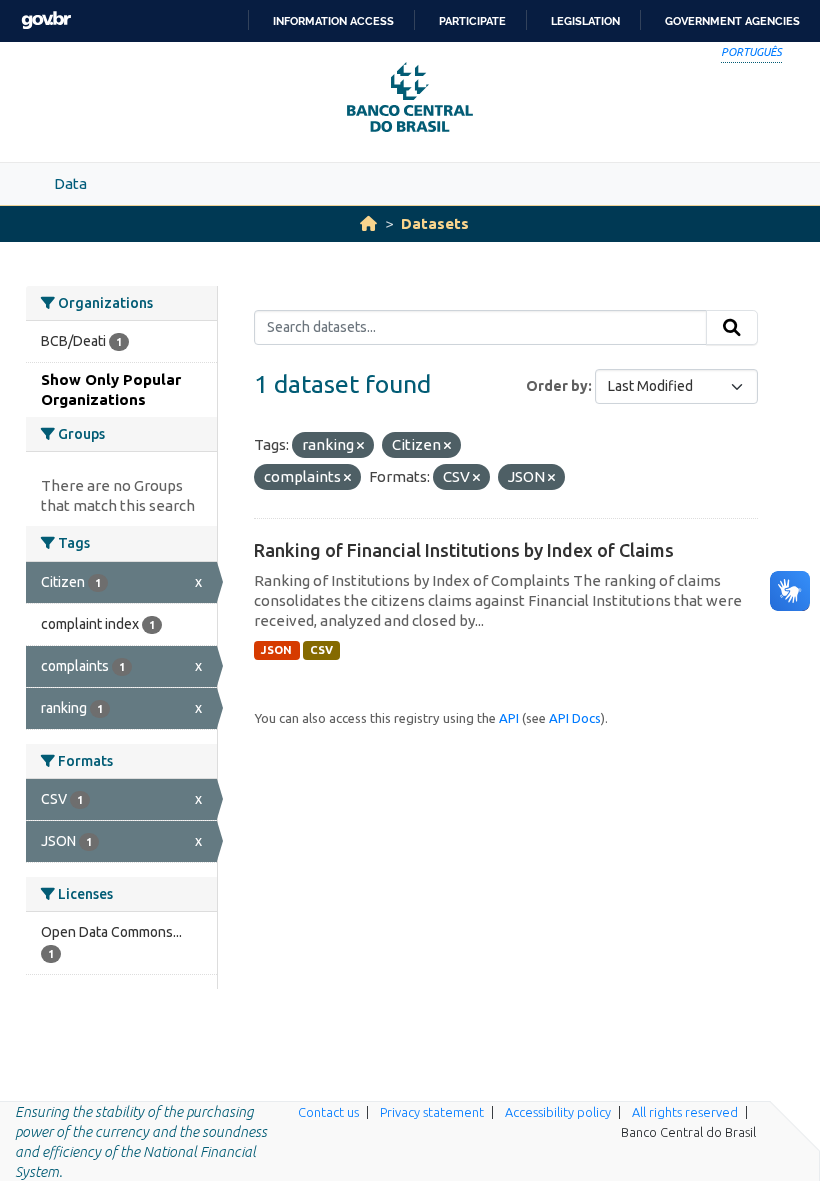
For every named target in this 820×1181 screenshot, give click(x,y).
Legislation (585, 21)
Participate (472, 21)
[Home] (368, 223)
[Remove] (360, 446)
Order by (557, 386)
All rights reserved (685, 1112)
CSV (321, 650)
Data (70, 183)
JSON (276, 650)
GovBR (46, 20)
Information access (333, 21)
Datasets (435, 223)
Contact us (328, 1112)
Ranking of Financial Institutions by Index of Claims (464, 550)
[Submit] (732, 328)
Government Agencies (732, 21)
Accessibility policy (558, 1112)
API (509, 718)
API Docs (575, 718)
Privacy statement (432, 1112)
